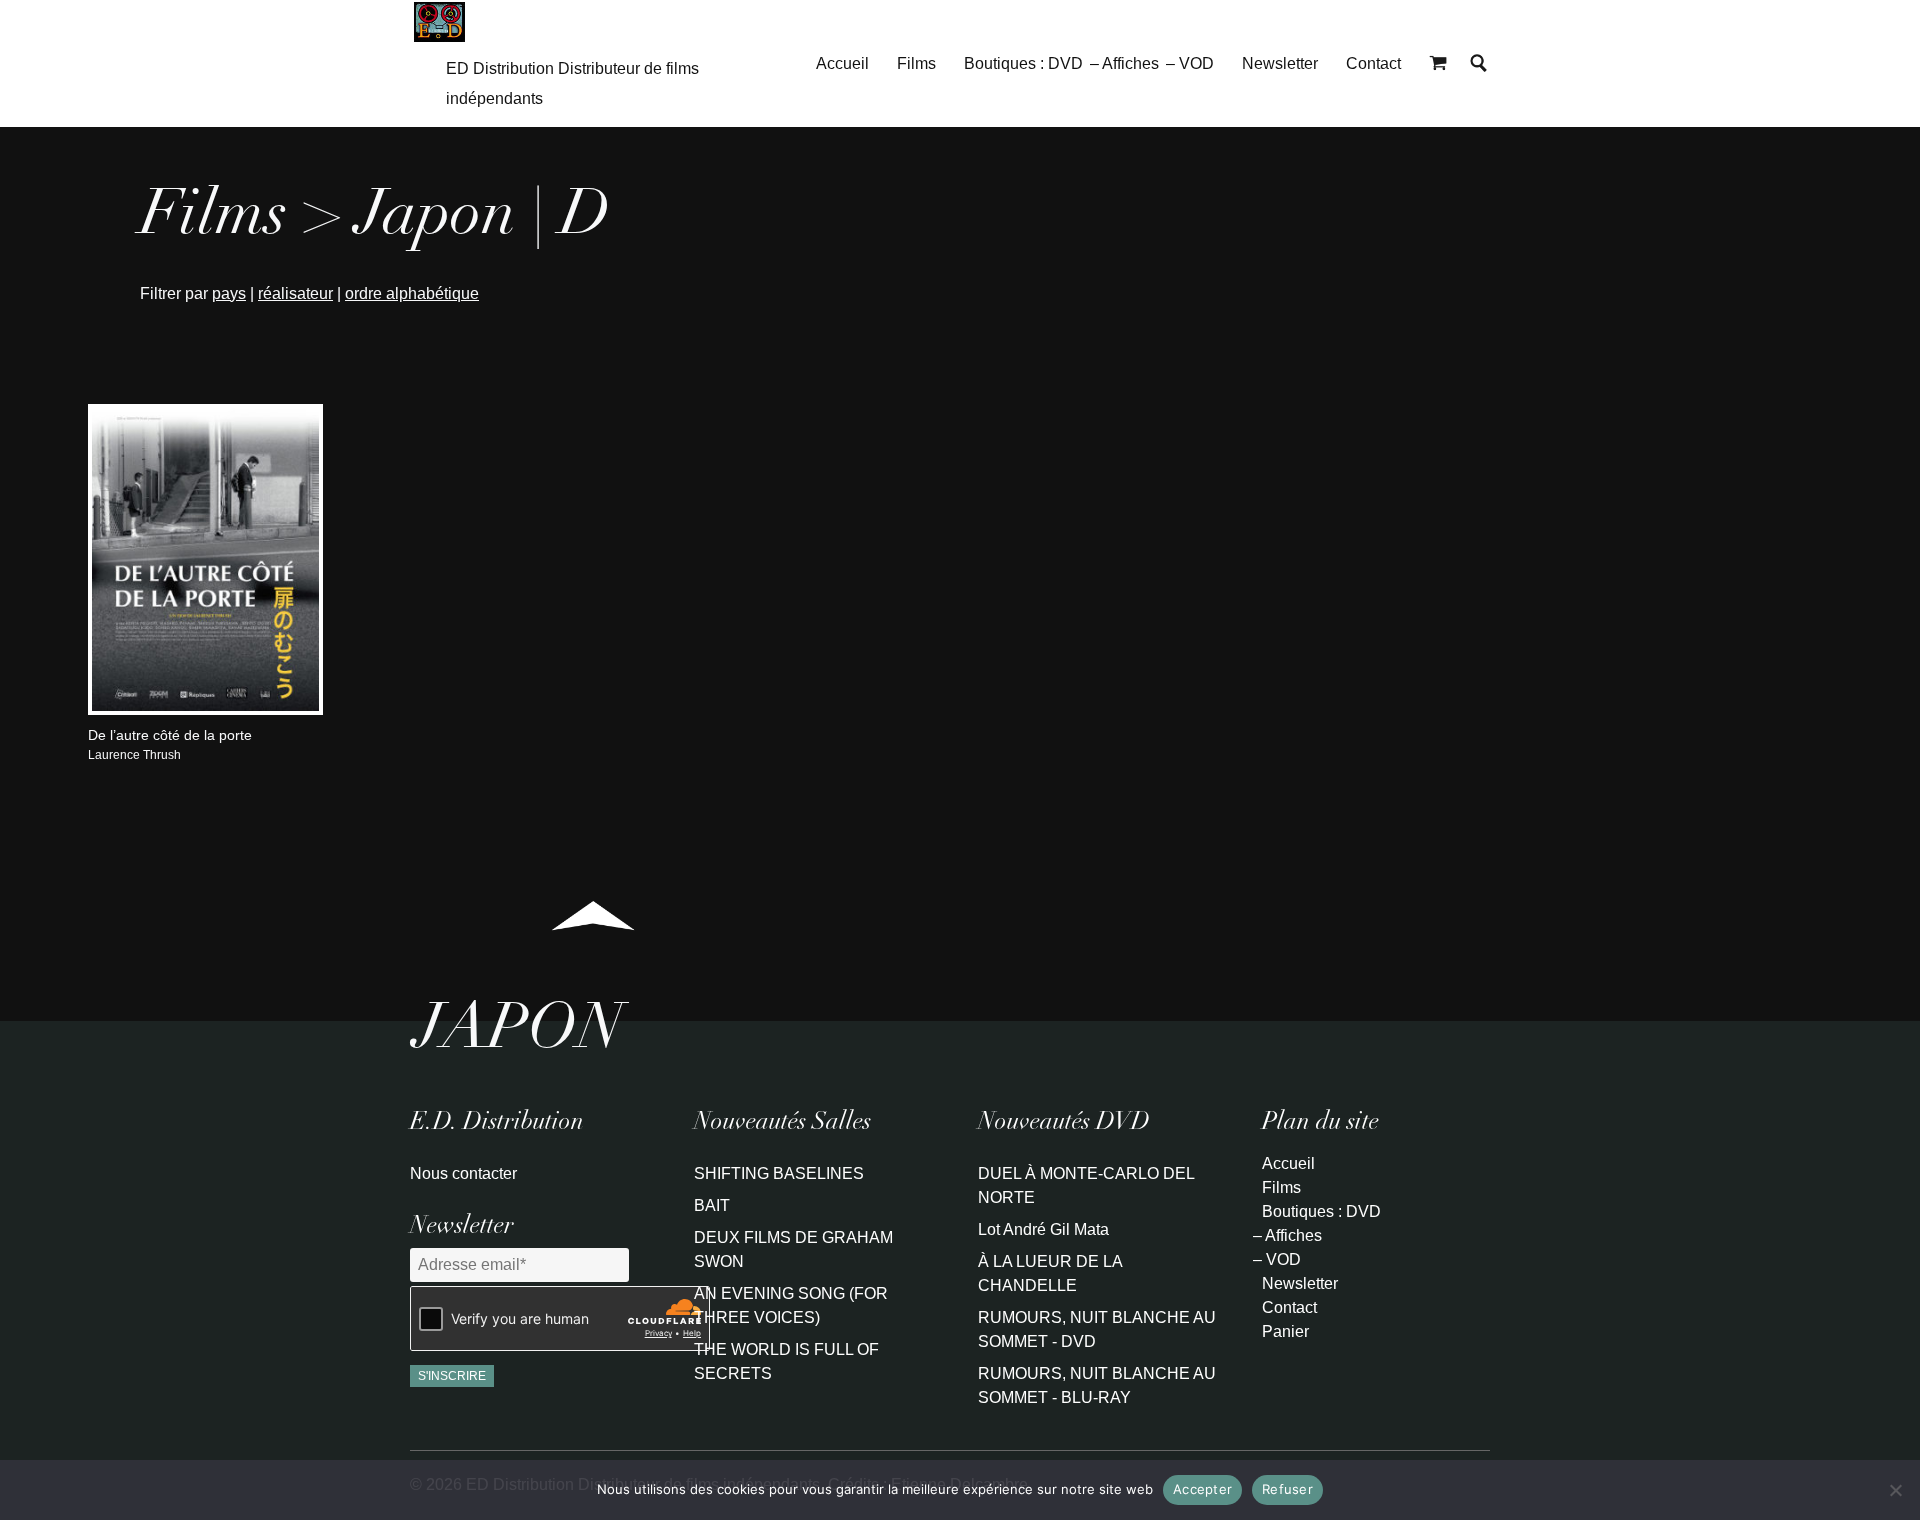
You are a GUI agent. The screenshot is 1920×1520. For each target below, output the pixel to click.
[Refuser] (1895, 1490)
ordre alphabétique (412, 293)
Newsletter (1280, 63)
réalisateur (295, 293)
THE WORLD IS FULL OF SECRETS (786, 1361)
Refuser (1287, 1489)
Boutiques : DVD (1023, 63)
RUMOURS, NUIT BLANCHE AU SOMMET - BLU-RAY (1097, 1385)
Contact (1373, 63)
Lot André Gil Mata (1043, 1229)
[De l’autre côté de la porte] (205, 710)
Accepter (1202, 1489)
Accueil (842, 63)
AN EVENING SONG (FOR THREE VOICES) (791, 1305)
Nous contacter (463, 1173)
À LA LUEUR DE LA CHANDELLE (1050, 1273)
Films (916, 63)
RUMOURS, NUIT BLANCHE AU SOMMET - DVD (1097, 1329)
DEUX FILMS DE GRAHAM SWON (793, 1249)
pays (229, 293)
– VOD (1190, 63)
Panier (1285, 1331)
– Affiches (1124, 63)
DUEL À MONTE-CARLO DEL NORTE (1086, 1185)
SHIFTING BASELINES (779, 1173)
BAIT (712, 1205)
